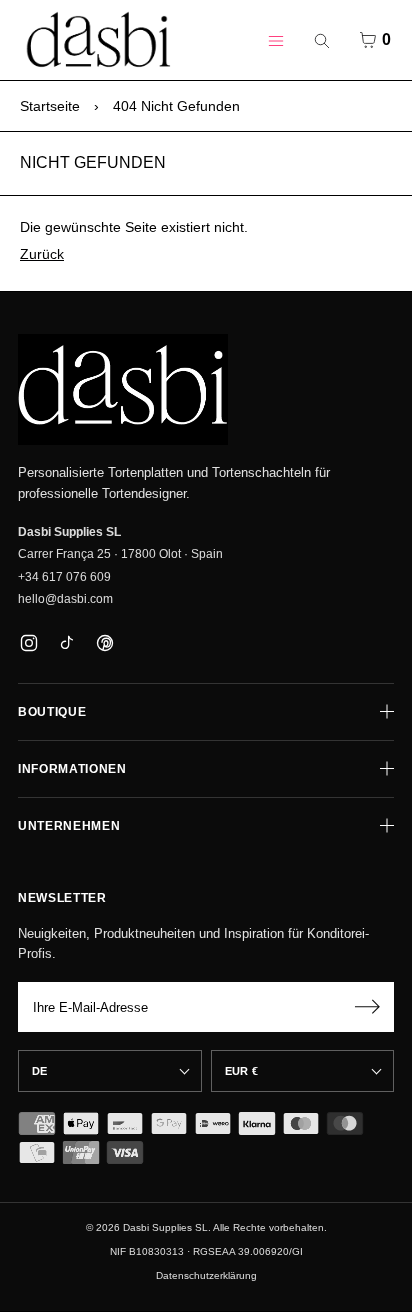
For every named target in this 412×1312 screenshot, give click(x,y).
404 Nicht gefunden (176, 106)
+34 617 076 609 (64, 577)
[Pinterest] (104, 642)
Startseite (50, 106)
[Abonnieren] (367, 1007)
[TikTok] (66, 642)
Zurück (42, 254)
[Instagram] (28, 642)
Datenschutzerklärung (206, 1275)
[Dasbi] (123, 390)
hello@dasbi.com (65, 599)
